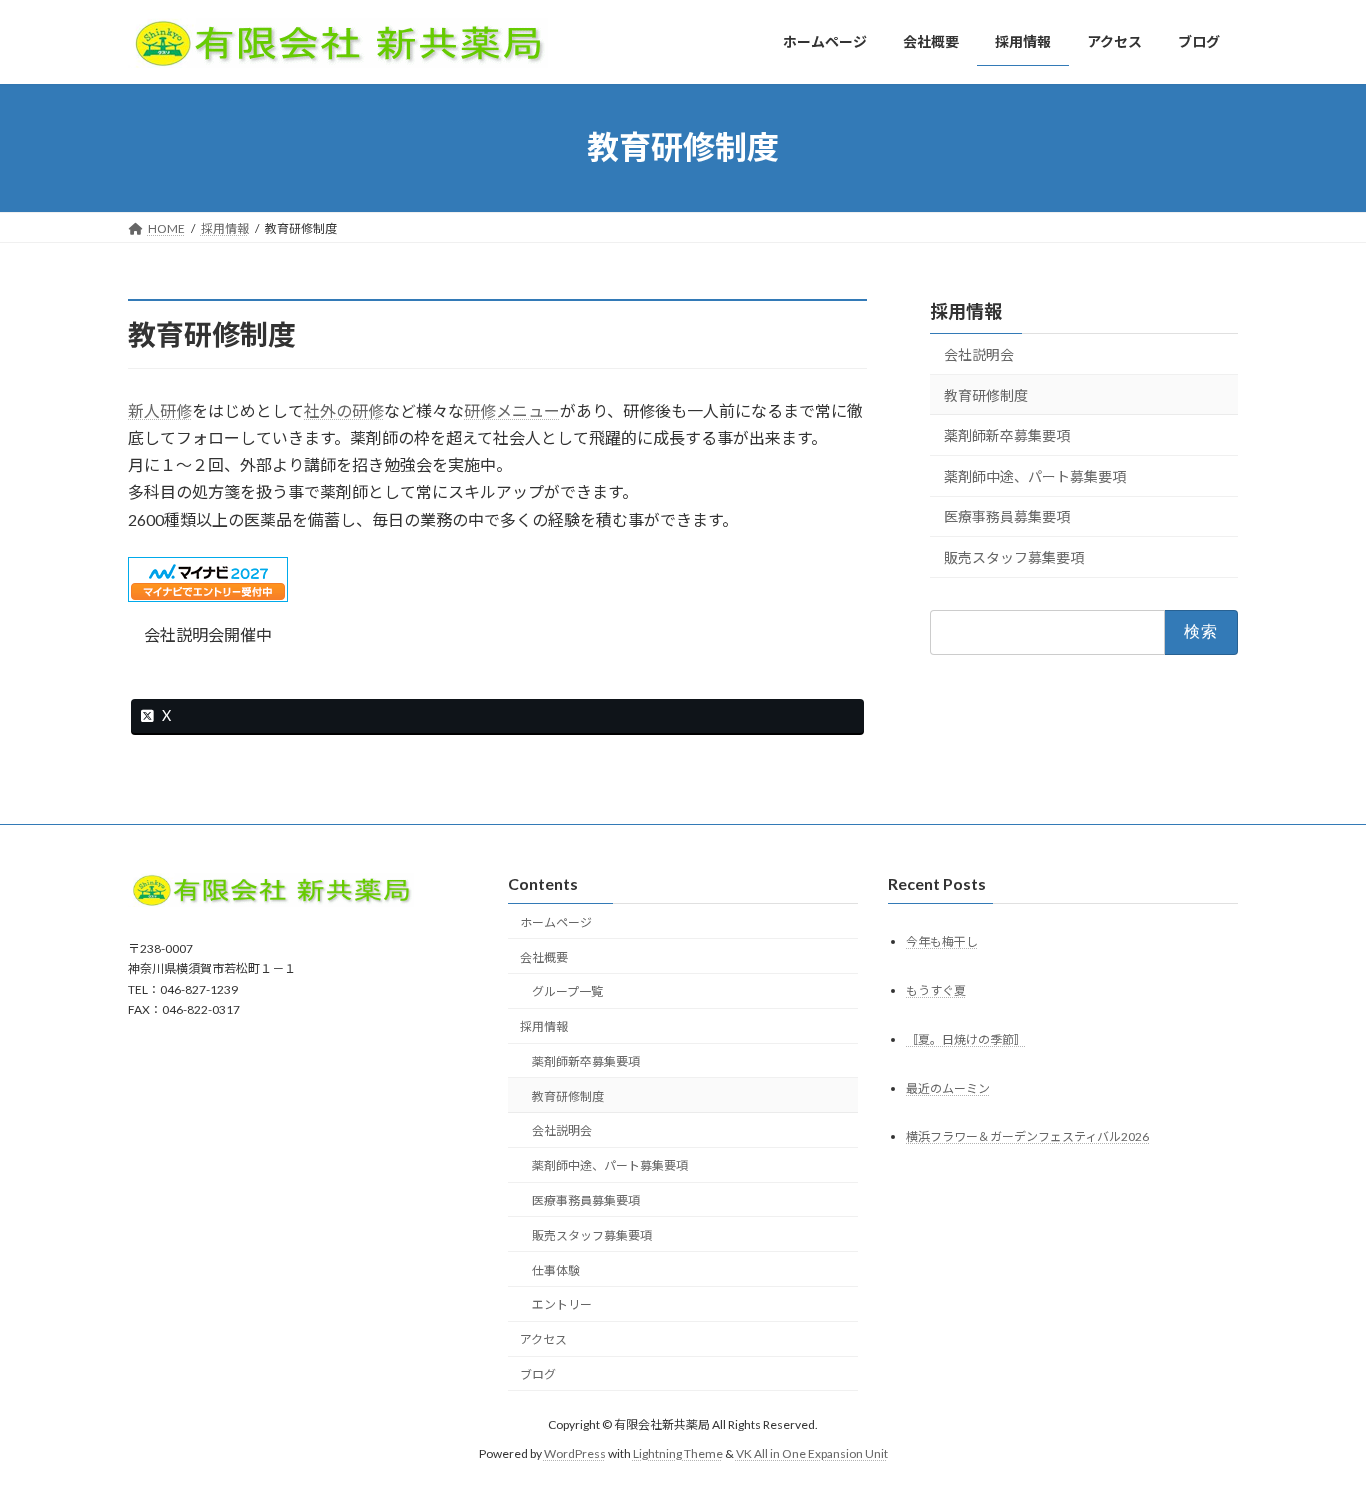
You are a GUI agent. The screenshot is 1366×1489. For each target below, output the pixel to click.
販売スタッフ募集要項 (1014, 557)
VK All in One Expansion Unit (812, 1453)
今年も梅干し (942, 941)
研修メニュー (512, 410)
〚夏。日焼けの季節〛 (966, 1039)
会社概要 (544, 957)
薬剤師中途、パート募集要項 (1035, 475)
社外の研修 (344, 410)
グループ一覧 (567, 992)
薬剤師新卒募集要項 (1007, 435)
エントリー (562, 1305)
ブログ (538, 1374)
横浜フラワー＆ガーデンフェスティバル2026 (1027, 1137)
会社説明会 (979, 354)
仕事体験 (556, 1270)
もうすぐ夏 (936, 990)
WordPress (575, 1453)
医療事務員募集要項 (1007, 516)
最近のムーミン (948, 1088)
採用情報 (966, 311)
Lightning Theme (678, 1453)
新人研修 (160, 410)
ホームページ (556, 922)
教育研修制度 (986, 394)
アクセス (543, 1340)
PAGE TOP (1315, 1425)
